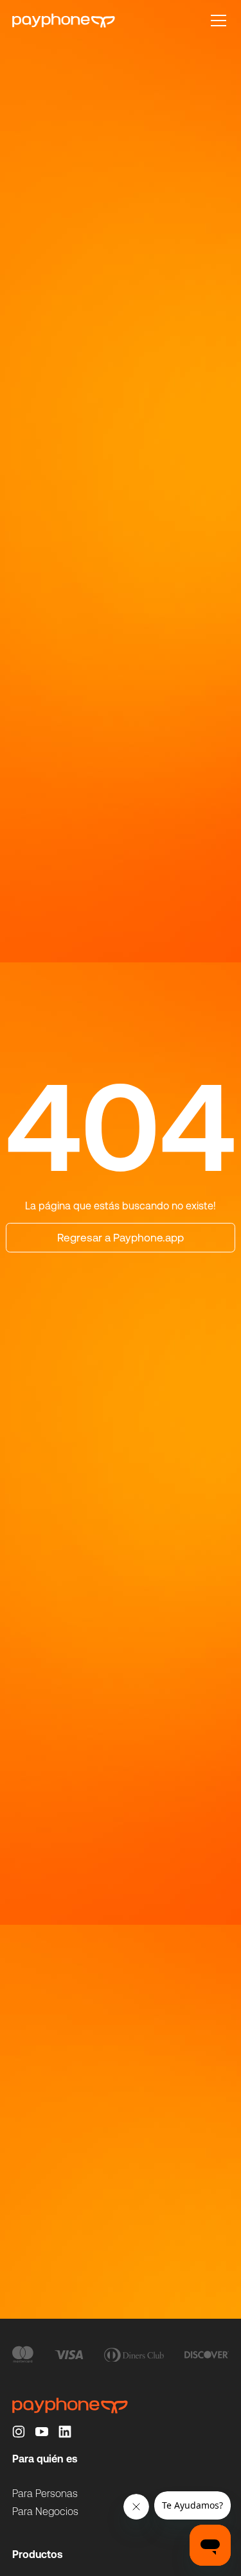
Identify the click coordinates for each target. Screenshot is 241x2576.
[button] (216, 21)
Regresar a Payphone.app (121, 1238)
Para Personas (45, 2494)
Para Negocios (45, 2512)
